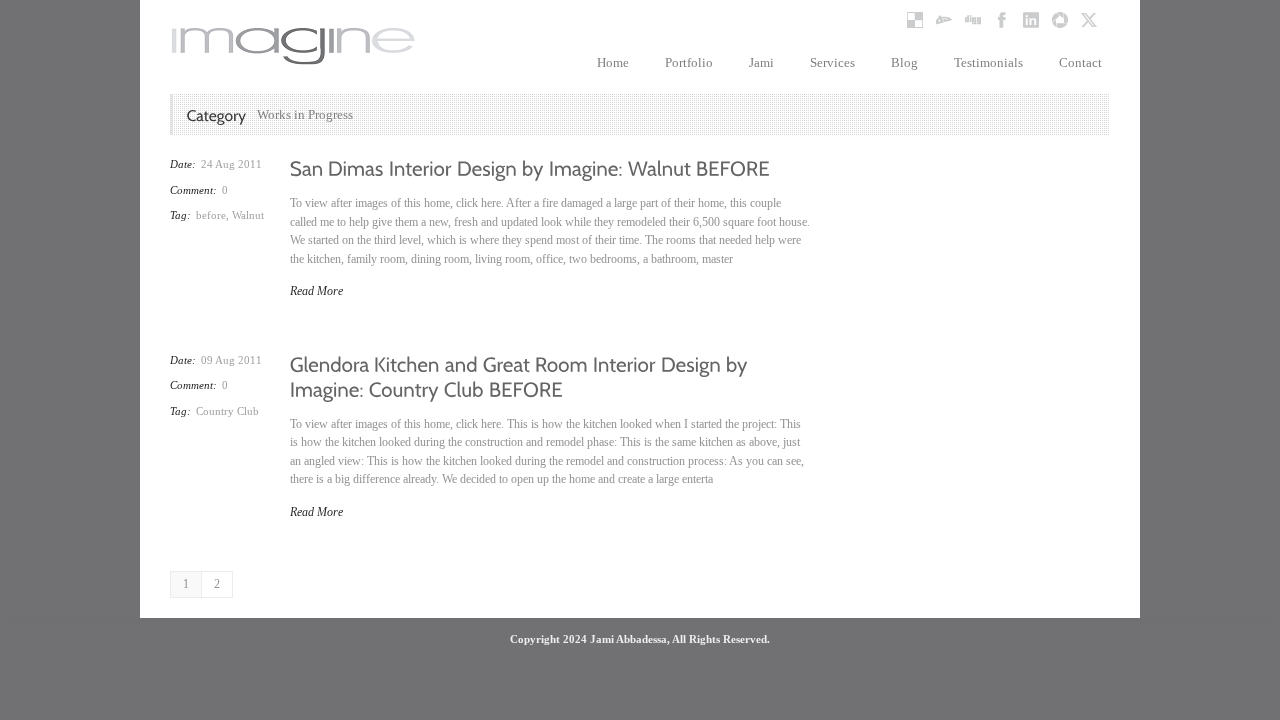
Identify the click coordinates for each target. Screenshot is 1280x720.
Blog (904, 62)
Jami (761, 62)
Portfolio (689, 62)
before (211, 215)
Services (832, 62)
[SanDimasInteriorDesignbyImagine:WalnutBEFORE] (530, 167)
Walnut (248, 215)
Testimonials (988, 62)
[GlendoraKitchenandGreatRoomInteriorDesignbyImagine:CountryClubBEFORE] (521, 375)
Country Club (227, 411)
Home (613, 62)
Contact (1080, 62)
